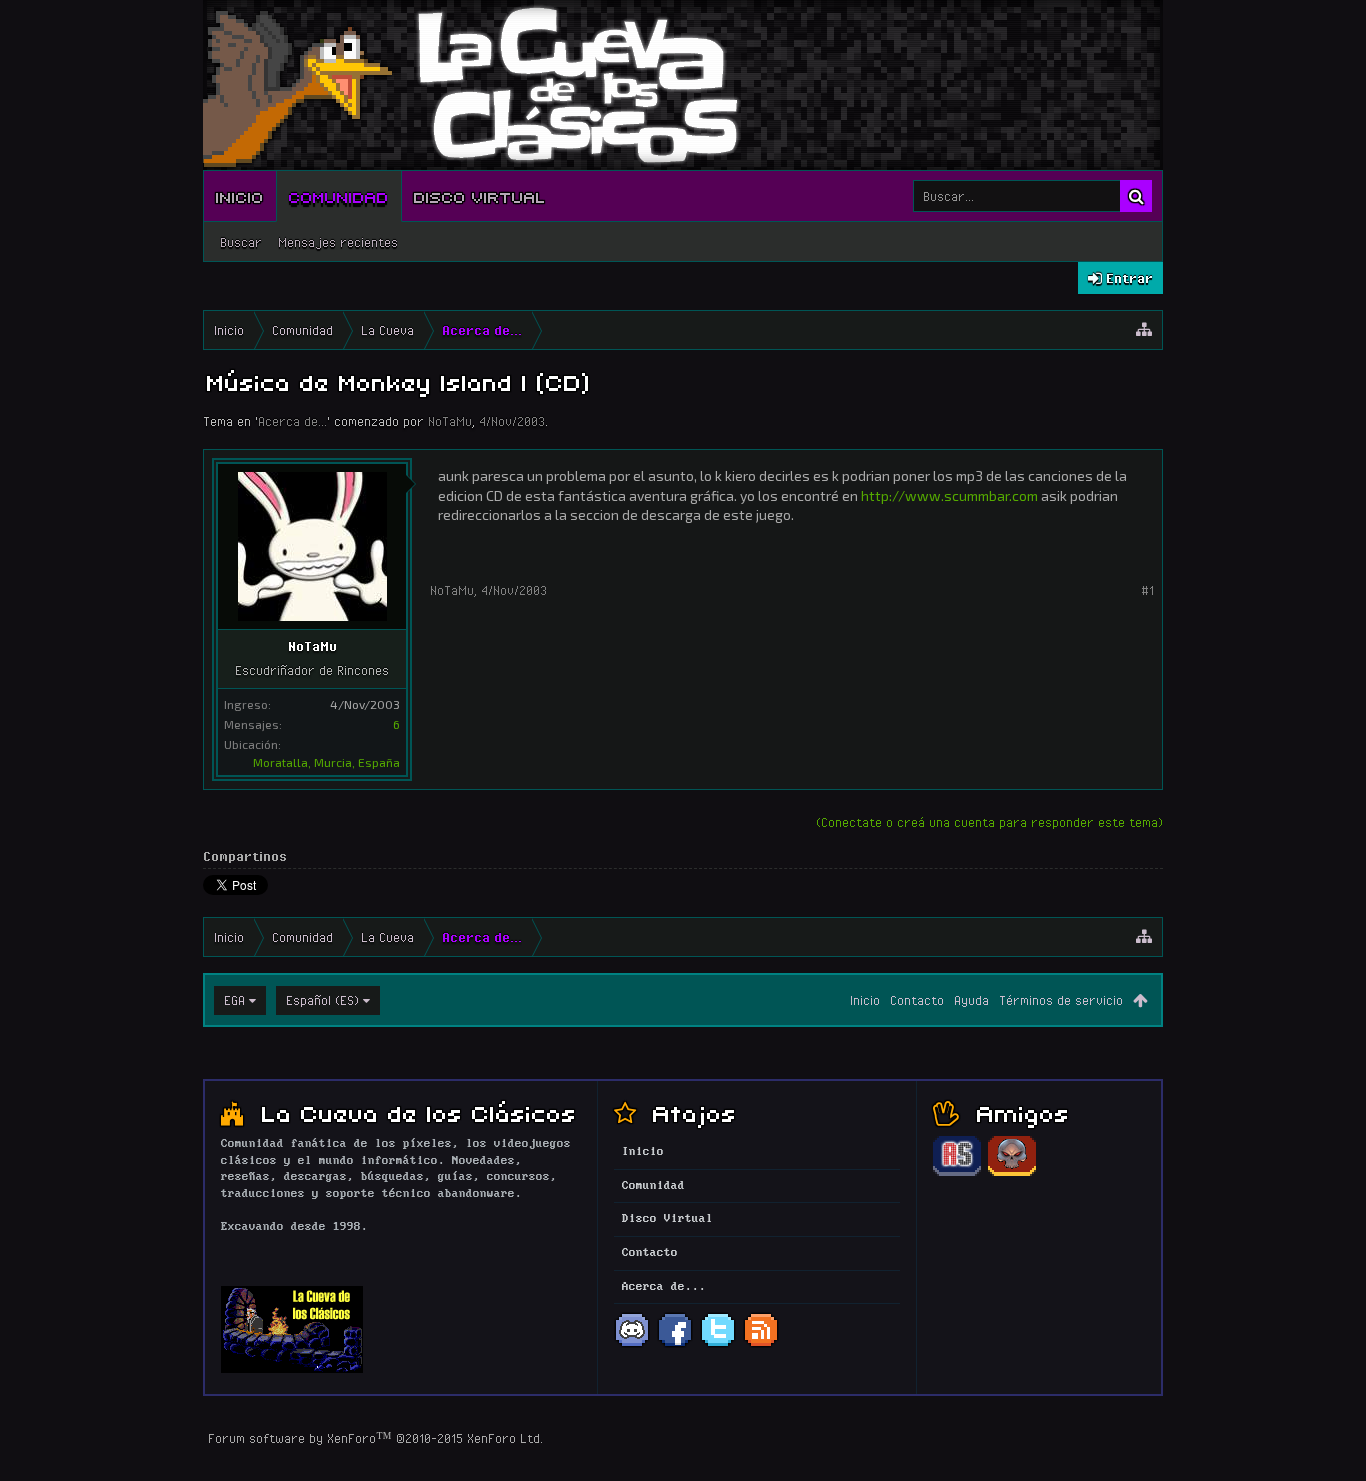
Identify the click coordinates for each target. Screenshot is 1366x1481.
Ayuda (971, 1000)
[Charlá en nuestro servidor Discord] (632, 1345)
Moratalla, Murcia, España (326, 762)
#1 (1147, 590)
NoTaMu (450, 421)
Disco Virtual (480, 196)
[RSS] (761, 1345)
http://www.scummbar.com (949, 495)
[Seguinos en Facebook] (675, 1345)
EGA (234, 1000)
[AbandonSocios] (957, 1173)
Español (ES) (322, 1000)
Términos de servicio (1061, 1000)
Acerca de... (292, 421)
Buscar (241, 242)
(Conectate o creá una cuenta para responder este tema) (989, 822)
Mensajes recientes (338, 242)
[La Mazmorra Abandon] (1012, 1173)
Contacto (917, 1000)
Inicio (240, 196)
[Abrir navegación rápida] (1144, 330)
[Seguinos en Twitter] (718, 1345)
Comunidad (339, 196)
